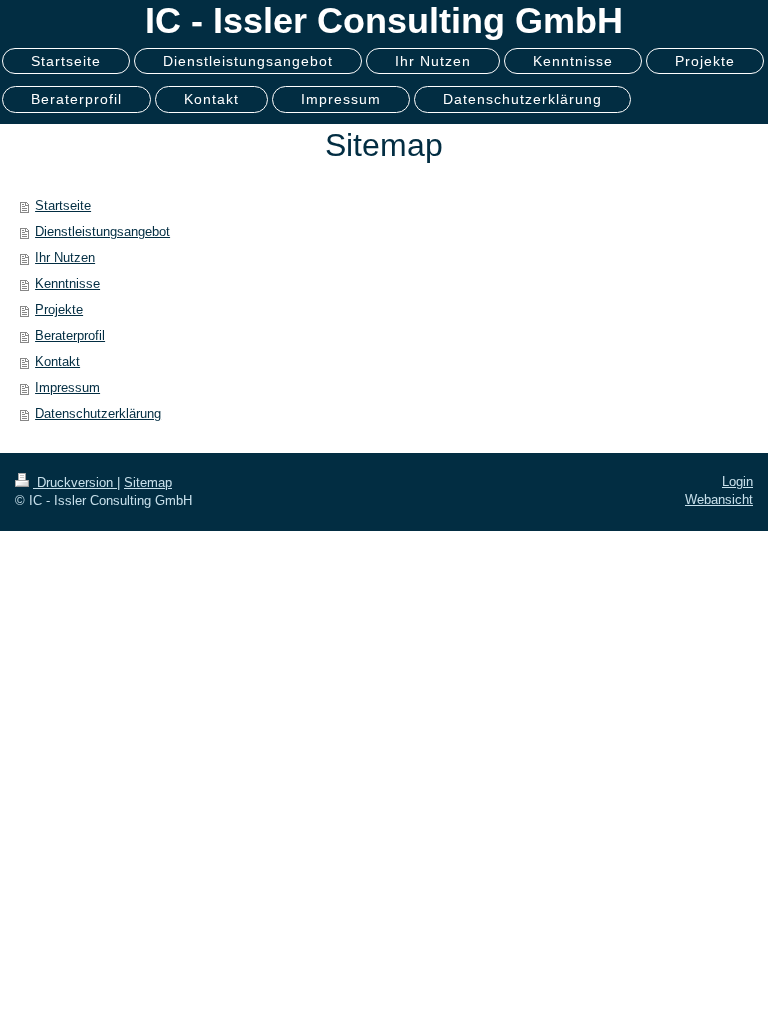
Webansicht (719, 499)
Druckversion (75, 482)
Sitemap (148, 482)
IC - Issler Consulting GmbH (384, 20)
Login (737, 481)
